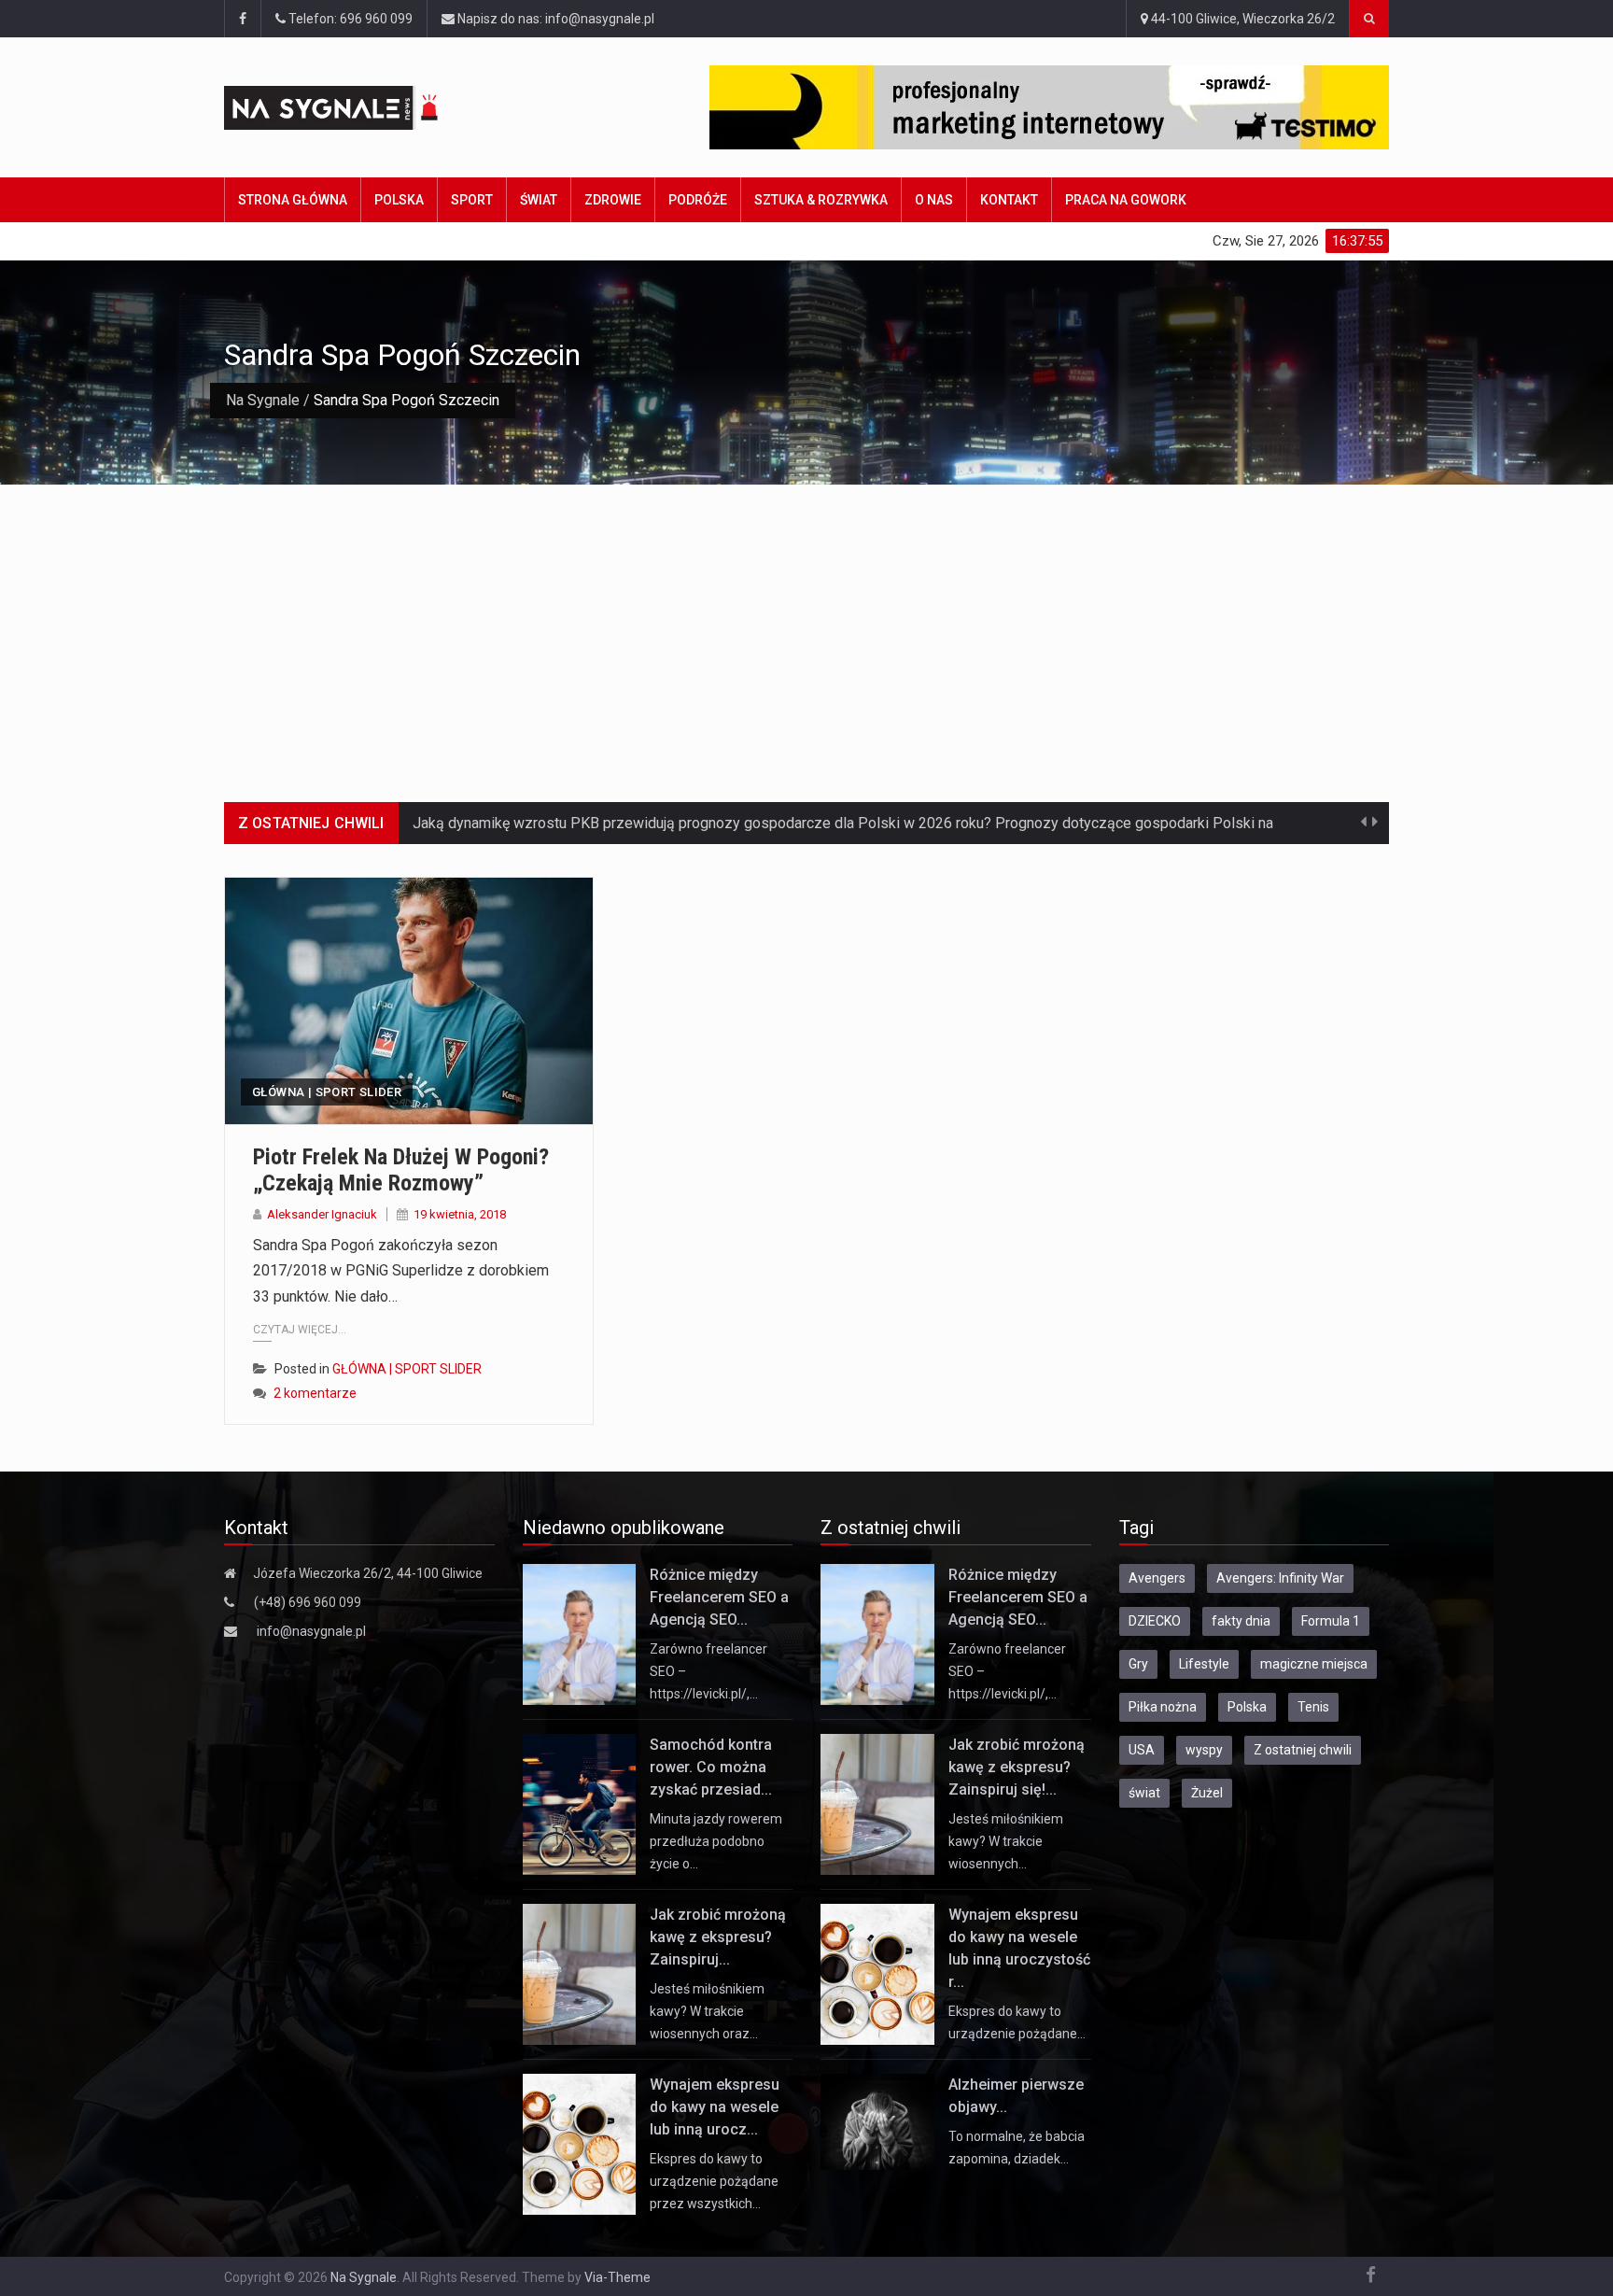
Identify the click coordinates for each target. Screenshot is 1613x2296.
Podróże (698, 200)
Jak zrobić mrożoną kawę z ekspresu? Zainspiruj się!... (1017, 1767)
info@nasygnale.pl (311, 1631)
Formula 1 (1331, 1621)
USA (1142, 1750)
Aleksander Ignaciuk (322, 1214)
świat (1144, 1793)
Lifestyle (1204, 1664)
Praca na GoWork (1126, 200)
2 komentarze (315, 1393)
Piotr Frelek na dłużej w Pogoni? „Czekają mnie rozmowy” (401, 1170)
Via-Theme (617, 2277)
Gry (1138, 1664)
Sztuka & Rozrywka (821, 200)
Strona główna (293, 200)
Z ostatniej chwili (1303, 1750)
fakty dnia (1241, 1621)
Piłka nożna (1163, 1707)
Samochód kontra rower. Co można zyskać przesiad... (711, 1767)
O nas (934, 200)
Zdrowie (613, 200)
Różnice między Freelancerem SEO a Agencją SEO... (719, 1597)
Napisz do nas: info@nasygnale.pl (554, 19)
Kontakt (1009, 200)
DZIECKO (1155, 1621)
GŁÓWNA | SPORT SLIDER (327, 1092)
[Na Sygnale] (367, 108)
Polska (399, 200)
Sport (472, 200)
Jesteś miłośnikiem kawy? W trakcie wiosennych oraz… (707, 2011)
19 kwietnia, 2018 (460, 1214)
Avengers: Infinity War (1280, 1578)
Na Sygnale (263, 400)
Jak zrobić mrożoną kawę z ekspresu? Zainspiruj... (718, 1937)
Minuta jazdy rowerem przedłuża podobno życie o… (716, 1841)
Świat (539, 200)
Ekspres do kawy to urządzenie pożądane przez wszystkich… (714, 2181)
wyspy (1204, 1750)
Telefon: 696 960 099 (349, 19)
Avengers (1157, 1578)
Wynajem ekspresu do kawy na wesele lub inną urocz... (715, 2107)
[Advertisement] (806, 625)
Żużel (1207, 1793)
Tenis (1313, 1707)
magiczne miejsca (1314, 1664)
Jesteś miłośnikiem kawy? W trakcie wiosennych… (1006, 1841)
